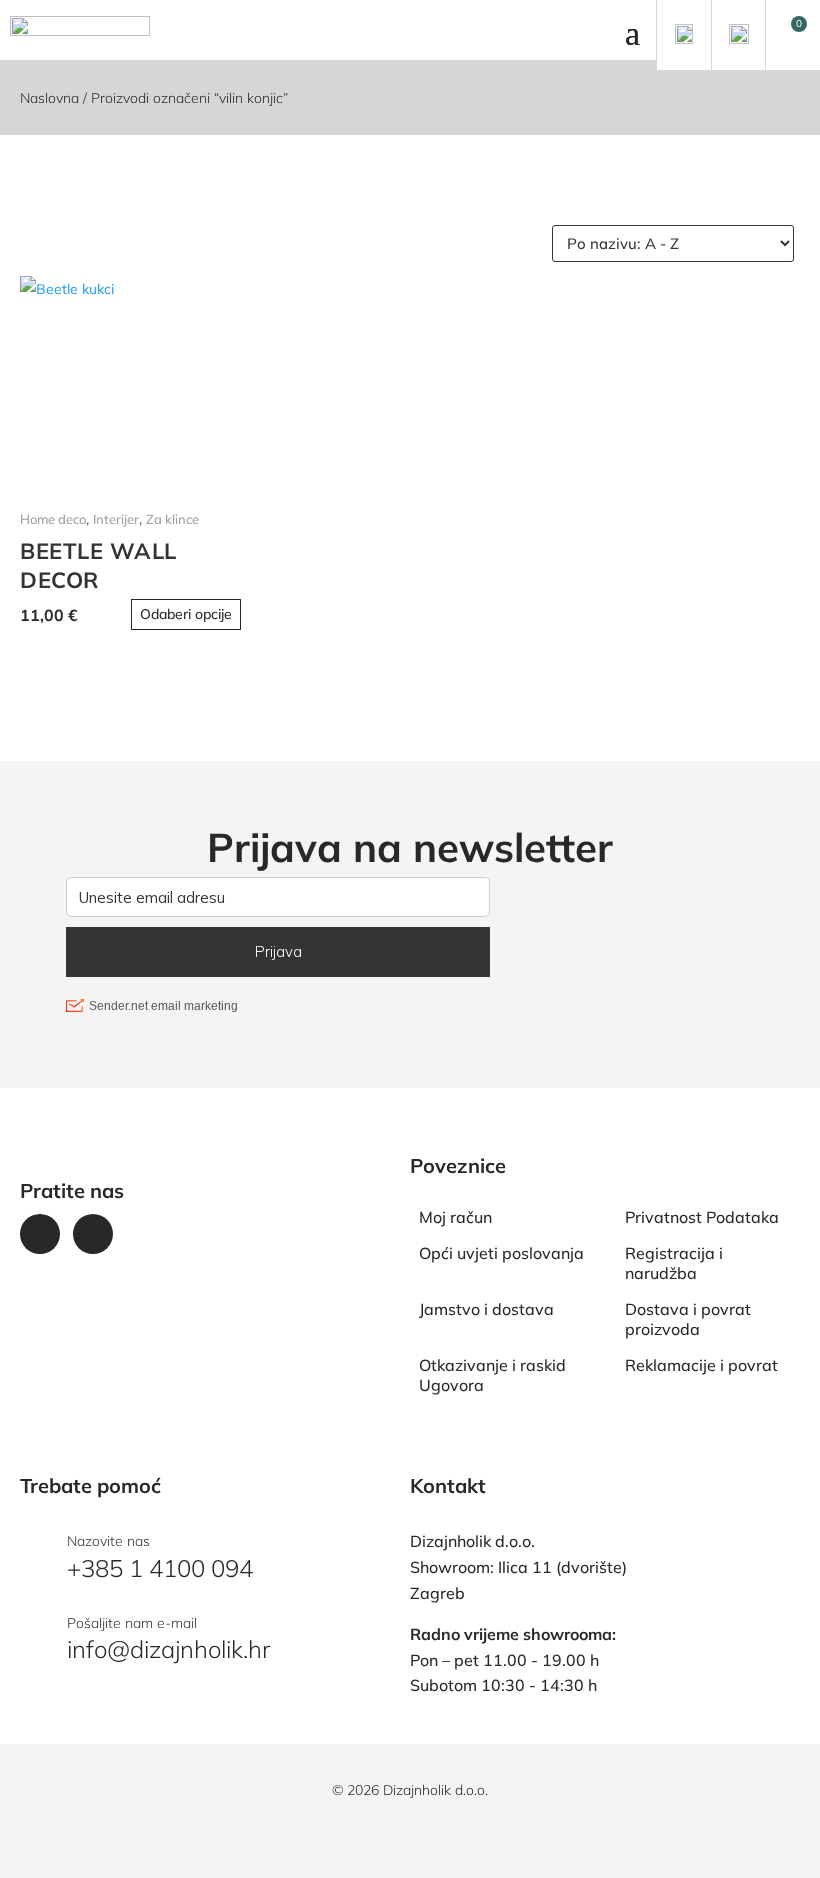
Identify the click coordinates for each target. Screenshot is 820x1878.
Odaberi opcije (186, 614)
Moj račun (455, 1217)
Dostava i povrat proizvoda (688, 1319)
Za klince (172, 519)
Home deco (53, 519)
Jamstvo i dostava (486, 1309)
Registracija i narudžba (674, 1263)
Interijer (116, 519)
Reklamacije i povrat (701, 1365)
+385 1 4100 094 (160, 1568)
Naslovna (49, 98)
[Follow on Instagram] (93, 1234)
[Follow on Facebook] (40, 1234)
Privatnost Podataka (702, 1217)
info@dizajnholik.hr (168, 1649)
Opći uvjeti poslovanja (501, 1253)
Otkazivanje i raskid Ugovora (492, 1375)
